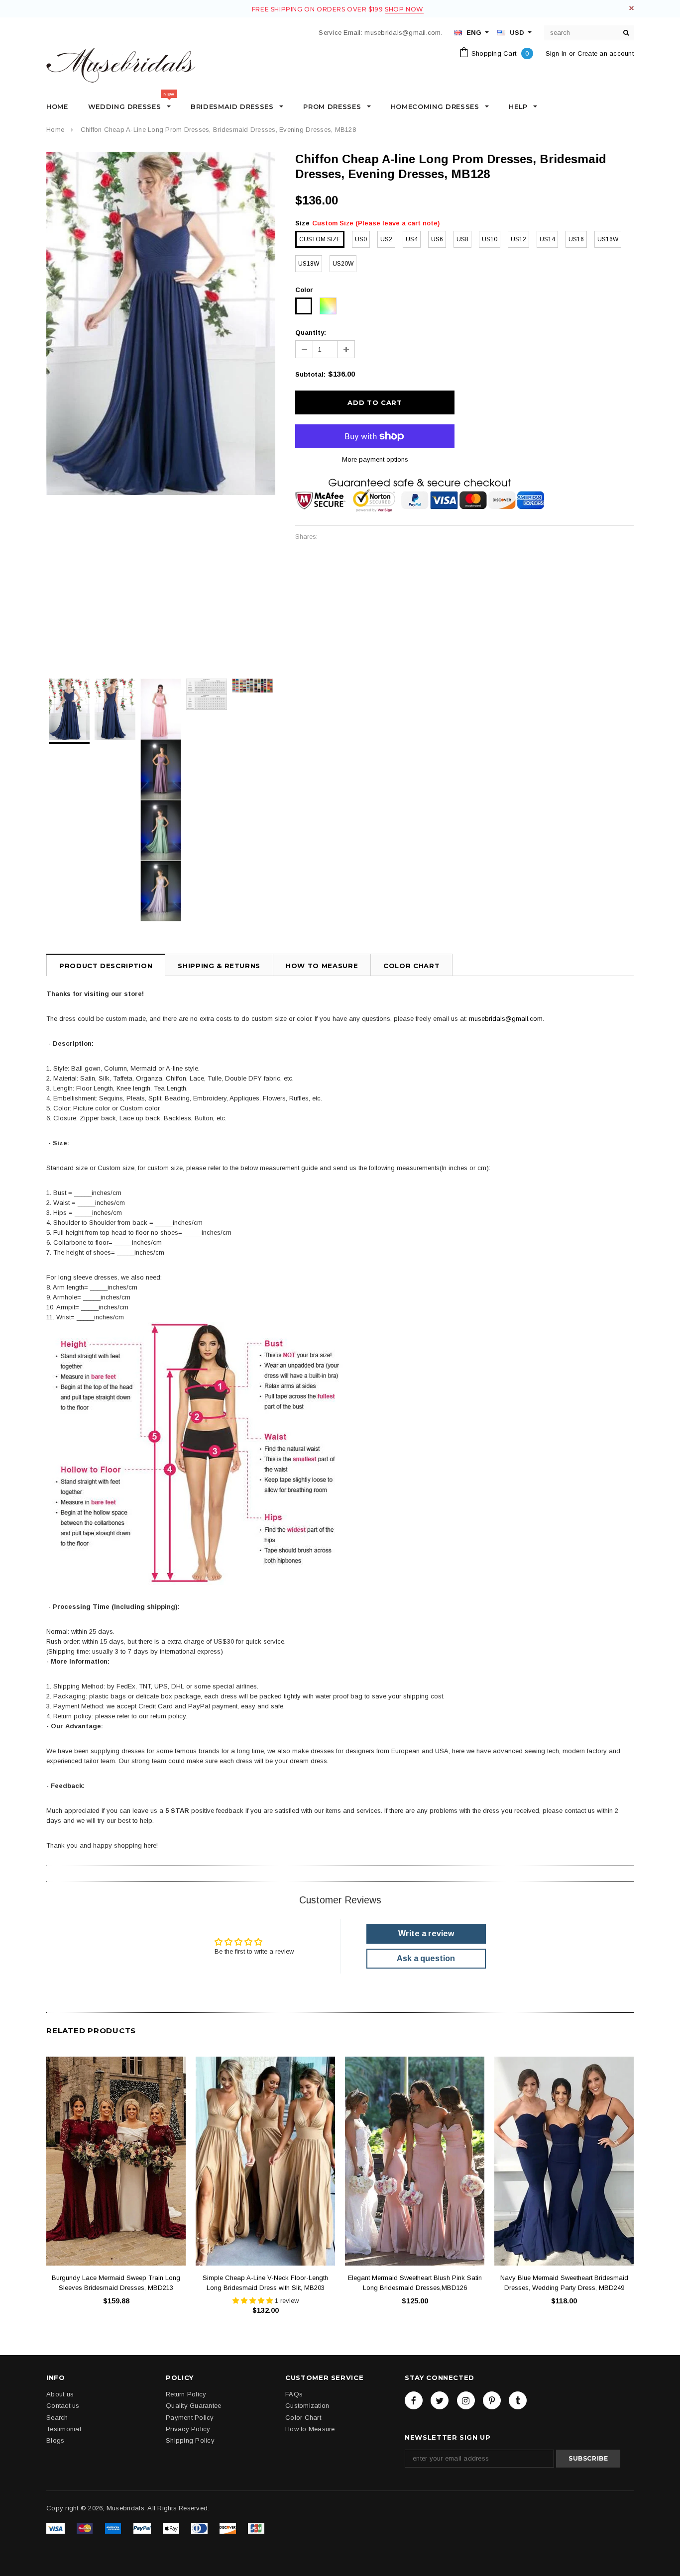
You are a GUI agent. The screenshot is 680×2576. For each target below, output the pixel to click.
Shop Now (404, 9)
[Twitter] (440, 2400)
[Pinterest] (492, 2400)
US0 (361, 239)
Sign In (556, 53)
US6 (437, 239)
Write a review (426, 1933)
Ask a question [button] (426, 1958)
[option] (161, 323)
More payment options (375, 459)
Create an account (606, 53)
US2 (386, 239)
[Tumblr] (518, 2400)
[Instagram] (466, 2400)
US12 (518, 239)
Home (55, 130)
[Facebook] (414, 2400)
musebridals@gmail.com (506, 1019)
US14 (547, 239)
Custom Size (320, 239)
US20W (343, 264)
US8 (462, 239)
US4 (412, 239)
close (631, 8)
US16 (576, 239)
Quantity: (311, 333)
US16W (608, 239)
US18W (309, 264)
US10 (490, 239)
